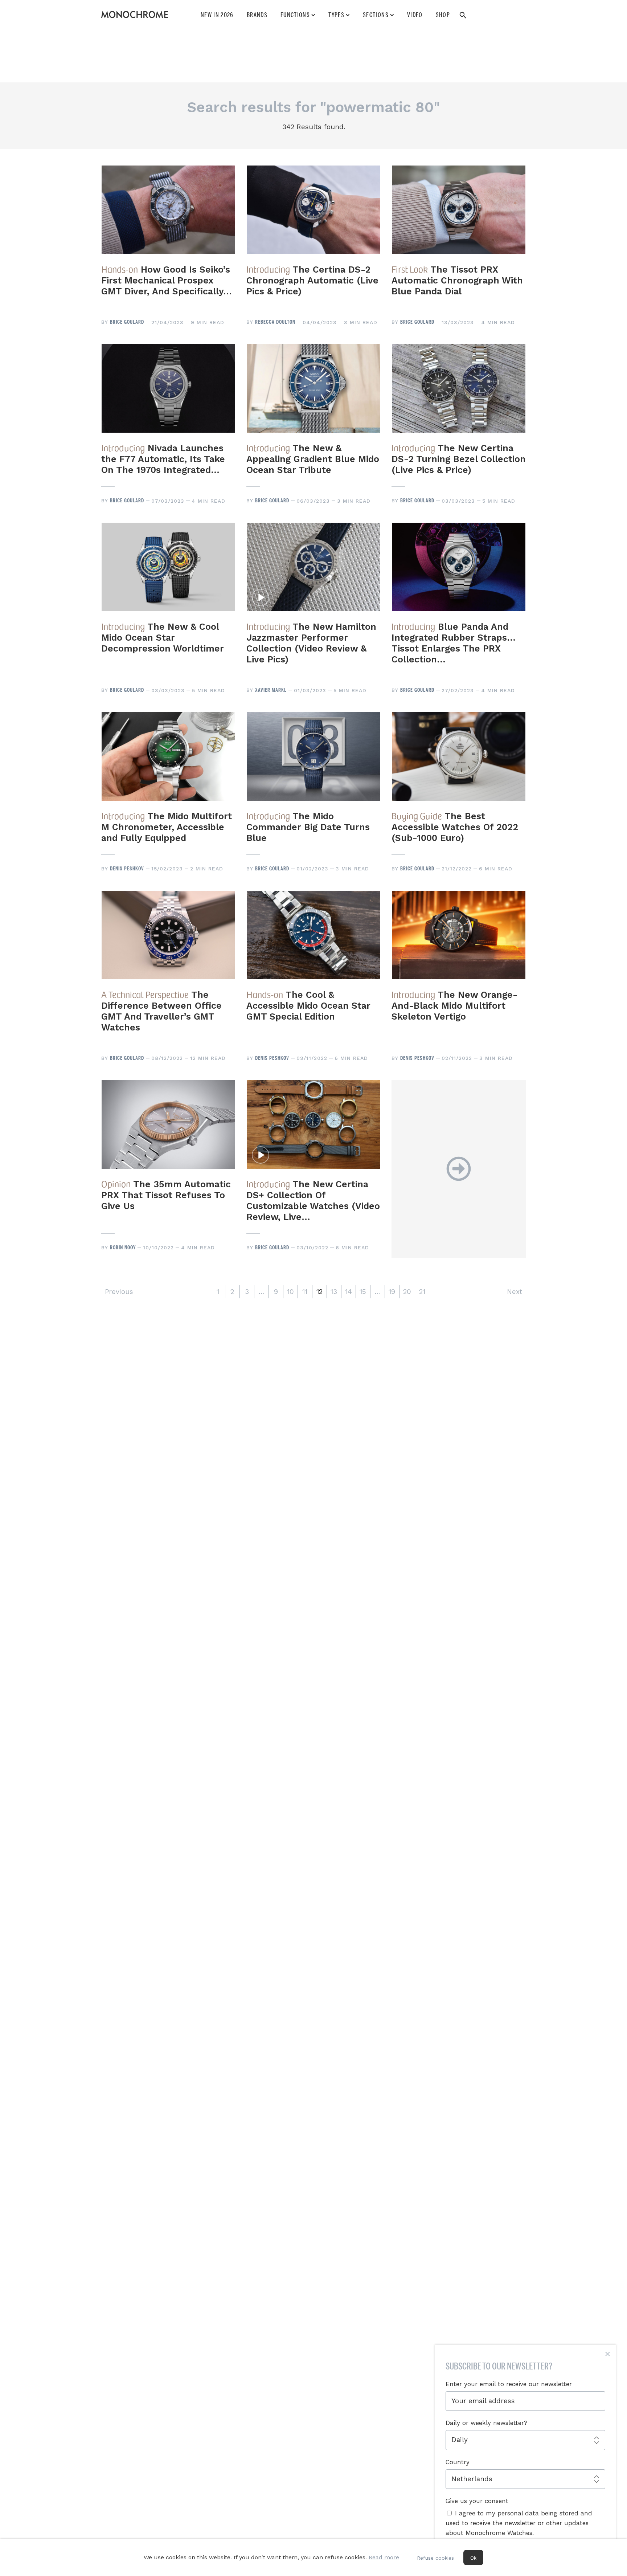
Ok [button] (473, 2558)
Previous (119, 1292)
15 (363, 1292)
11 (305, 1292)
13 (334, 1292)
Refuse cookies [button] (435, 2558)
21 (422, 1292)
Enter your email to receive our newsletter (509, 2384)
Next (515, 1292)
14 (349, 1292)
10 (290, 1292)
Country (458, 2462)
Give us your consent (477, 2501)
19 (392, 1292)
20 (407, 1292)
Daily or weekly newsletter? (486, 2423)
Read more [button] (384, 2557)
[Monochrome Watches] (135, 15)
